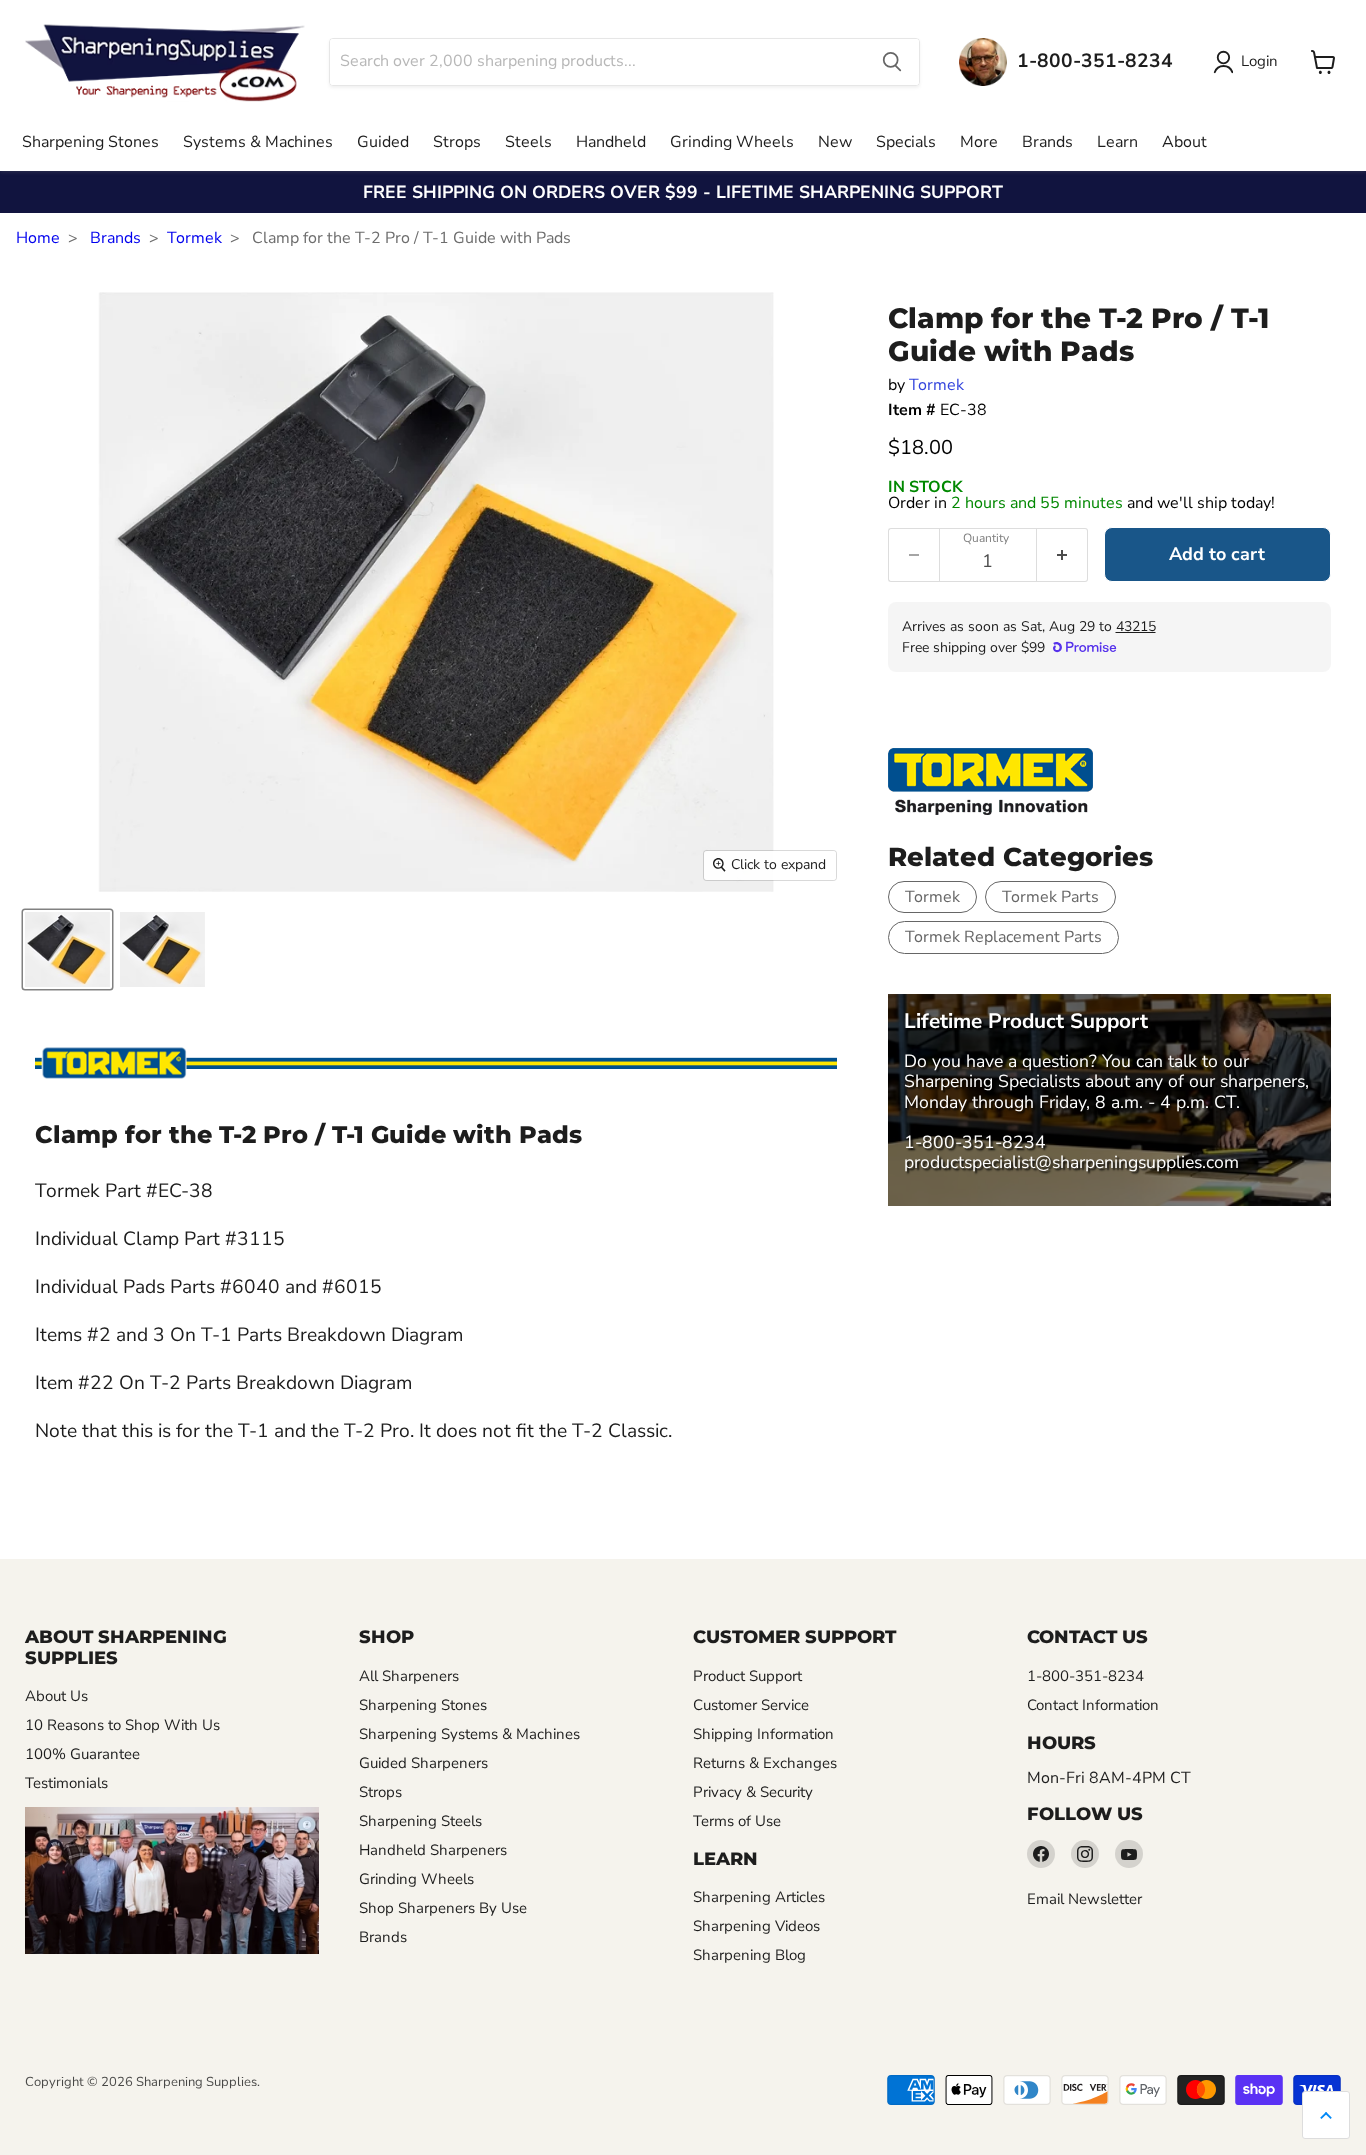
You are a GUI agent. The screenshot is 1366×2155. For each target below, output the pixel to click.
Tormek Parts (1050, 897)
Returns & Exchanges (765, 1763)
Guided (383, 142)
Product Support (747, 1676)
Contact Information (1093, 1705)
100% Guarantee (82, 1754)
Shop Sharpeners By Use (443, 1908)
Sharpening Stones (90, 142)
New (835, 142)
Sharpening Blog (749, 1955)
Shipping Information (763, 1734)
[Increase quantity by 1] (1062, 555)
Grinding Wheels (732, 142)
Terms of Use (737, 1821)
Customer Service (751, 1705)
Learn (1117, 142)
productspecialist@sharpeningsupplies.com (1071, 1162)
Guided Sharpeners (423, 1763)
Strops (457, 142)
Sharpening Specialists (992, 1081)
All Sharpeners (409, 1676)
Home (38, 238)
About (1184, 142)
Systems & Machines (258, 142)
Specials (906, 142)
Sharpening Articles (759, 1897)
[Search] (892, 62)
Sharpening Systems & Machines (469, 1734)
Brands (1047, 142)
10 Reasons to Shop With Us (122, 1725)
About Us (56, 1696)
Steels (528, 142)
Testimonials (66, 1783)
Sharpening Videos (756, 1926)
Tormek (194, 238)
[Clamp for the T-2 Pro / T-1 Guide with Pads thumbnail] (67, 949)
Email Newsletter (1084, 1899)
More (979, 142)
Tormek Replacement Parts (1003, 937)
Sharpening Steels (420, 1821)
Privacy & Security (753, 1792)
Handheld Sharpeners (433, 1850)
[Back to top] (1326, 2115)
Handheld (611, 142)
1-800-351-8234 (975, 1142)
